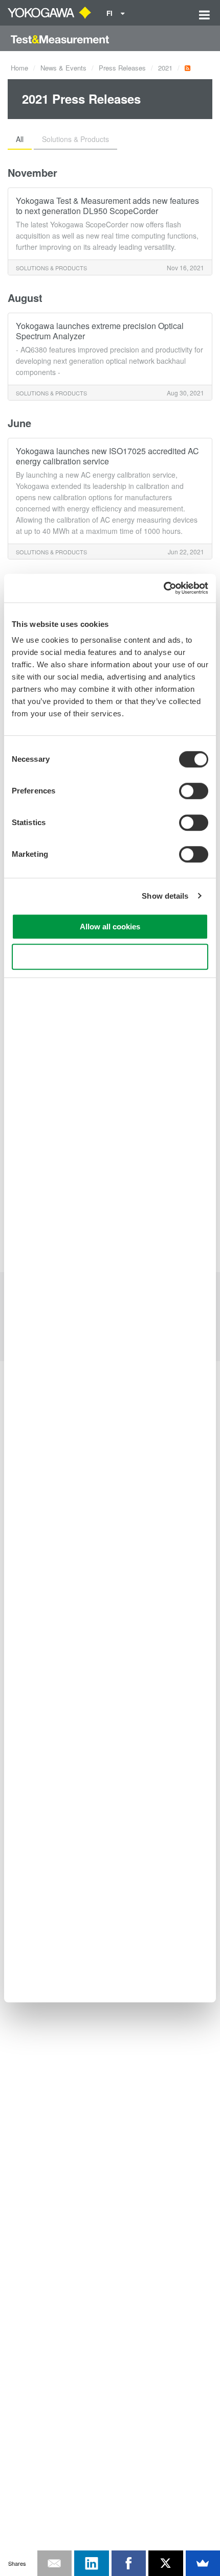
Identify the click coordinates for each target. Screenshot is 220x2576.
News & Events (63, 68)
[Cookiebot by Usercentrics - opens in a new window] (163, 588)
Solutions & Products (75, 139)
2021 (165, 68)
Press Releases (122, 68)
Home (19, 68)
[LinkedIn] (92, 2563)
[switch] (194, 791)
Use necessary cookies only (110, 957)
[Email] (55, 2563)
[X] (166, 2563)
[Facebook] (129, 2563)
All (20, 139)
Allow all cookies (110, 927)
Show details (165, 896)
